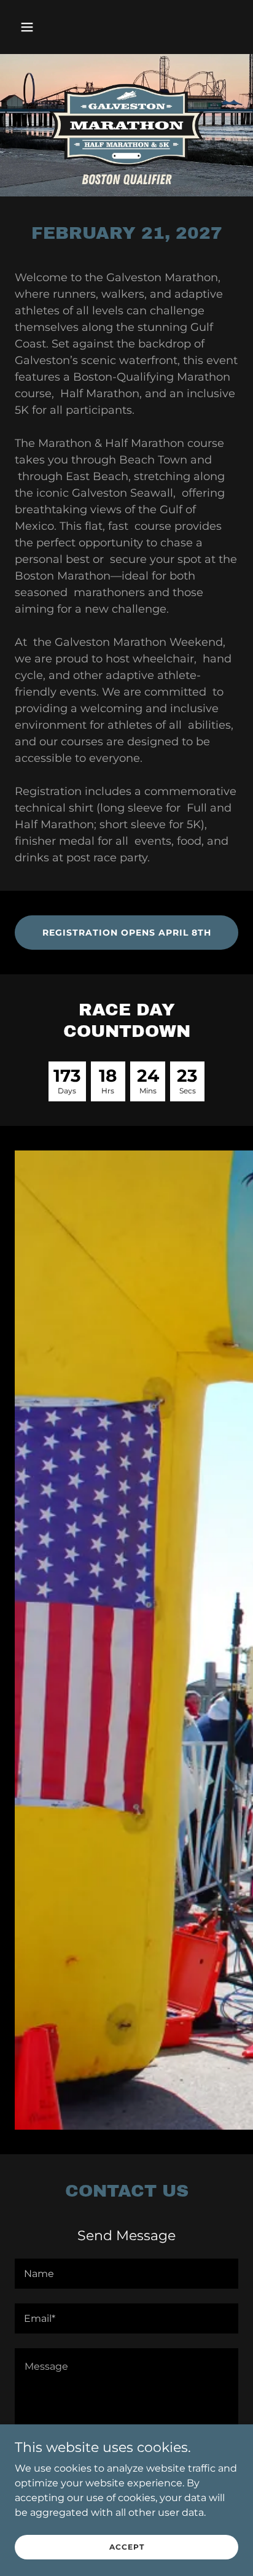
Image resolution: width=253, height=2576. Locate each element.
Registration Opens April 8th (127, 933)
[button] (32, 27)
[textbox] (126, 2274)
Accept (127, 2547)
